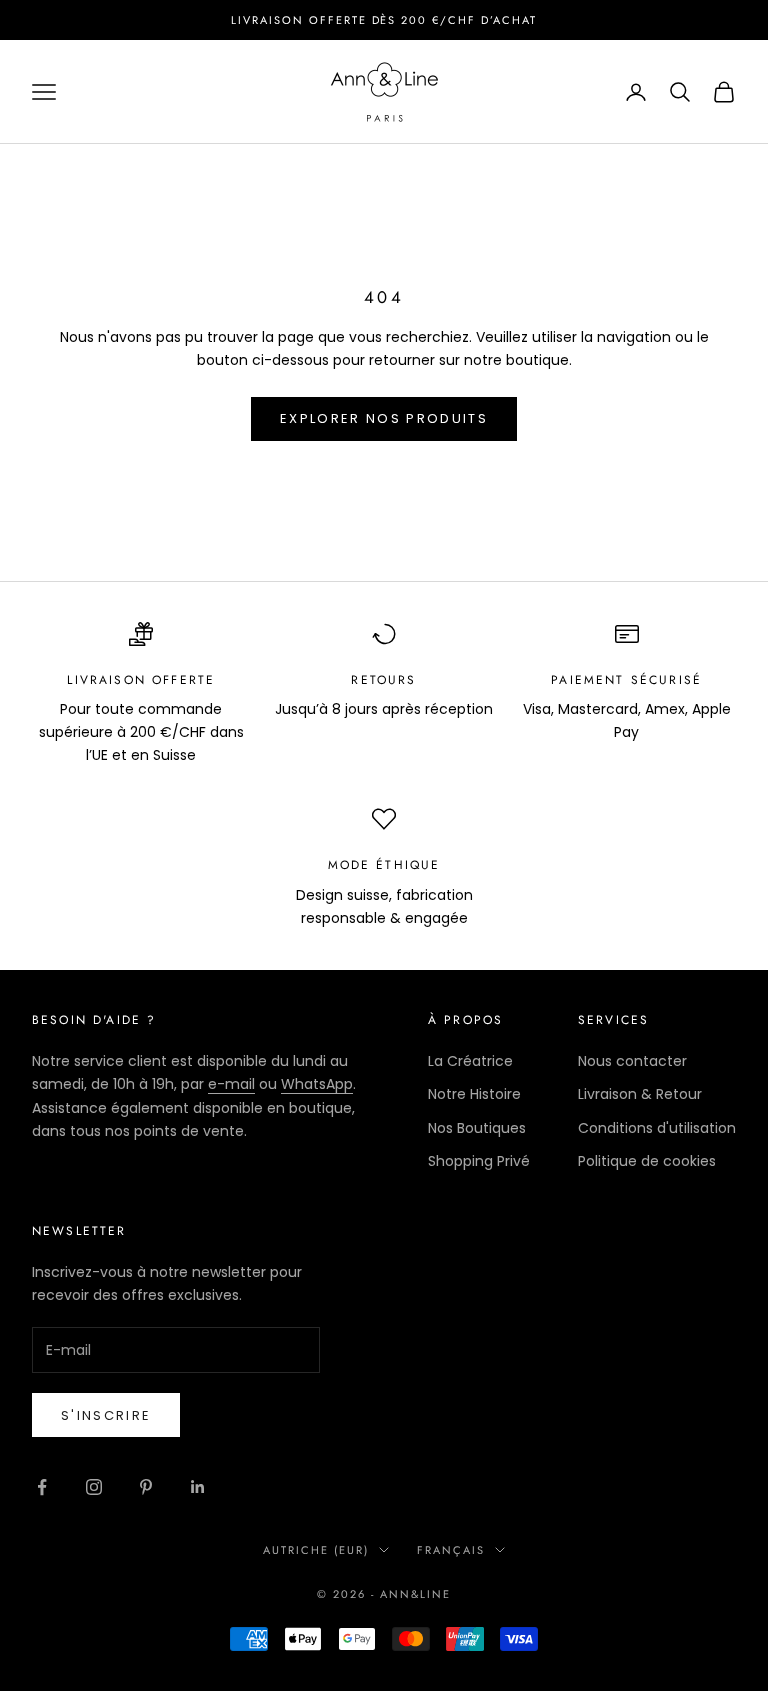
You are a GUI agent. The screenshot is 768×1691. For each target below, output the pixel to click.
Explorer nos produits (384, 418)
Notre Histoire (474, 1094)
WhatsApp (317, 1084)
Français (451, 1550)
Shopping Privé (479, 1161)
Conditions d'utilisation (657, 1128)
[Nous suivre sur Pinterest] (146, 1487)
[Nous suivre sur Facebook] (42, 1487)
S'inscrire (106, 1415)
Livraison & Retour (640, 1094)
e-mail (231, 1084)
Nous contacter (632, 1061)
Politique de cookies (647, 1161)
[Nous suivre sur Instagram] (94, 1487)
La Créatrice (470, 1061)
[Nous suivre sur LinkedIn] (198, 1487)
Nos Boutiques (477, 1128)
